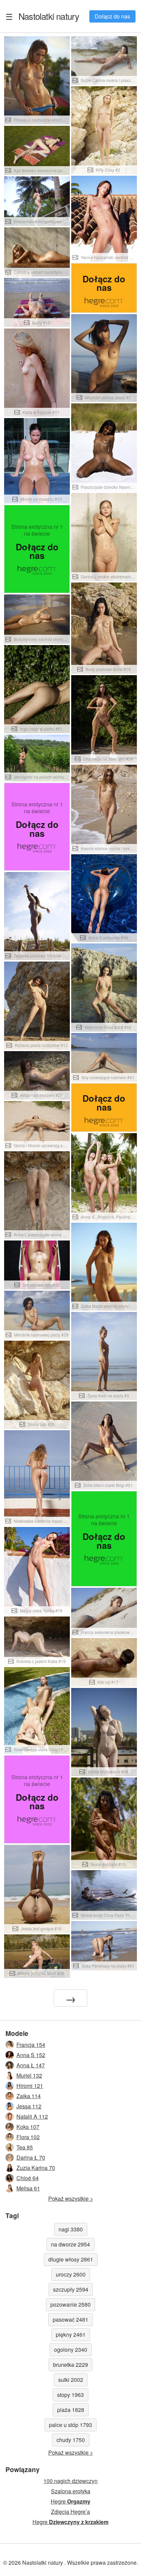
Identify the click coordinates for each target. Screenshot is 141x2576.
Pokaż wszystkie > (71, 2198)
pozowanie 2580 (70, 2304)
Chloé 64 (28, 2178)
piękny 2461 (71, 2334)
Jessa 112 (29, 2106)
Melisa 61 (28, 2188)
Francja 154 (31, 2045)
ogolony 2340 (71, 2350)
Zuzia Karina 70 (36, 2168)
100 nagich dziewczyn (70, 2481)
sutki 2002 (71, 2380)
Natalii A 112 (32, 2116)
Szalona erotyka (71, 2491)
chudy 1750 (71, 2440)
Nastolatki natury (49, 16)
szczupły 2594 (71, 2289)
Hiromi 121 (30, 2086)
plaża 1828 (71, 2410)
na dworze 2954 (70, 2244)
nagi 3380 (71, 2229)
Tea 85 (25, 2147)
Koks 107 (28, 2127)
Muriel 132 (29, 2075)
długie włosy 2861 (71, 2259)
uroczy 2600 (71, 2274)
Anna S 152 (31, 2055)
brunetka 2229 (70, 2365)
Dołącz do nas (112, 16)
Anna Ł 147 (31, 2065)
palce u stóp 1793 (70, 2425)
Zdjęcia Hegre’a (70, 2512)
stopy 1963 (70, 2395)
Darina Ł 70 (31, 2157)
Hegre (70, 2501)
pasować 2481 (70, 2319)
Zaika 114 (29, 2096)
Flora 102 (28, 2137)
